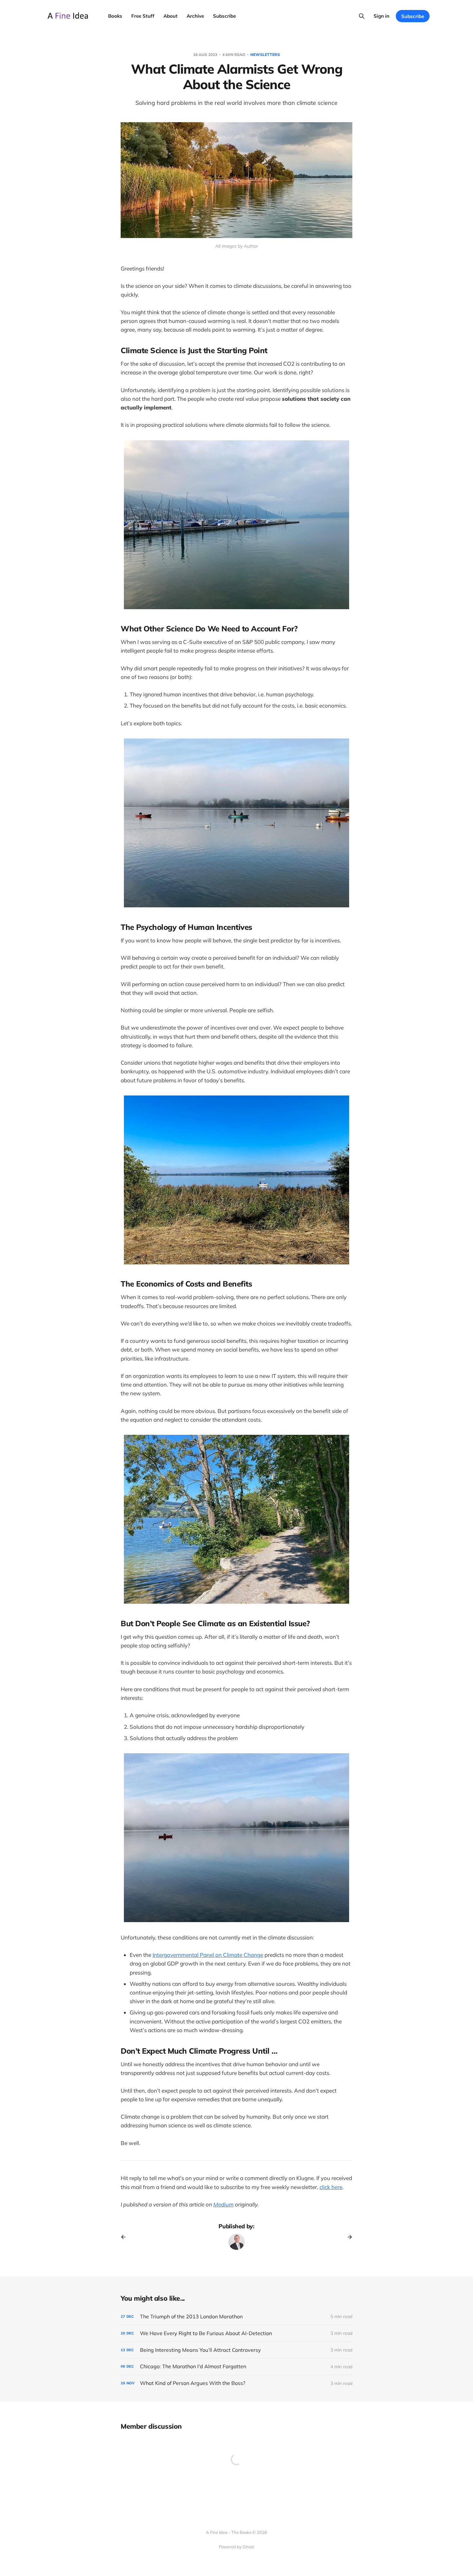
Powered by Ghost (236, 2547)
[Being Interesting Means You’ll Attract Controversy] (236, 2350)
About (171, 16)
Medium (223, 2204)
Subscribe (224, 16)
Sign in (381, 16)
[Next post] (348, 2237)
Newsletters (265, 55)
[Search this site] (362, 16)
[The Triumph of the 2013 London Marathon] (236, 2317)
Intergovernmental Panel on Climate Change (208, 1955)
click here (331, 2187)
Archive (195, 16)
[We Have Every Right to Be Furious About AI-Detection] (236, 2333)
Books (115, 16)
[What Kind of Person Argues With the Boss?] (236, 2383)
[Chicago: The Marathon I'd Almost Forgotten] (236, 2366)
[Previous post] (125, 2237)
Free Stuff (143, 16)
